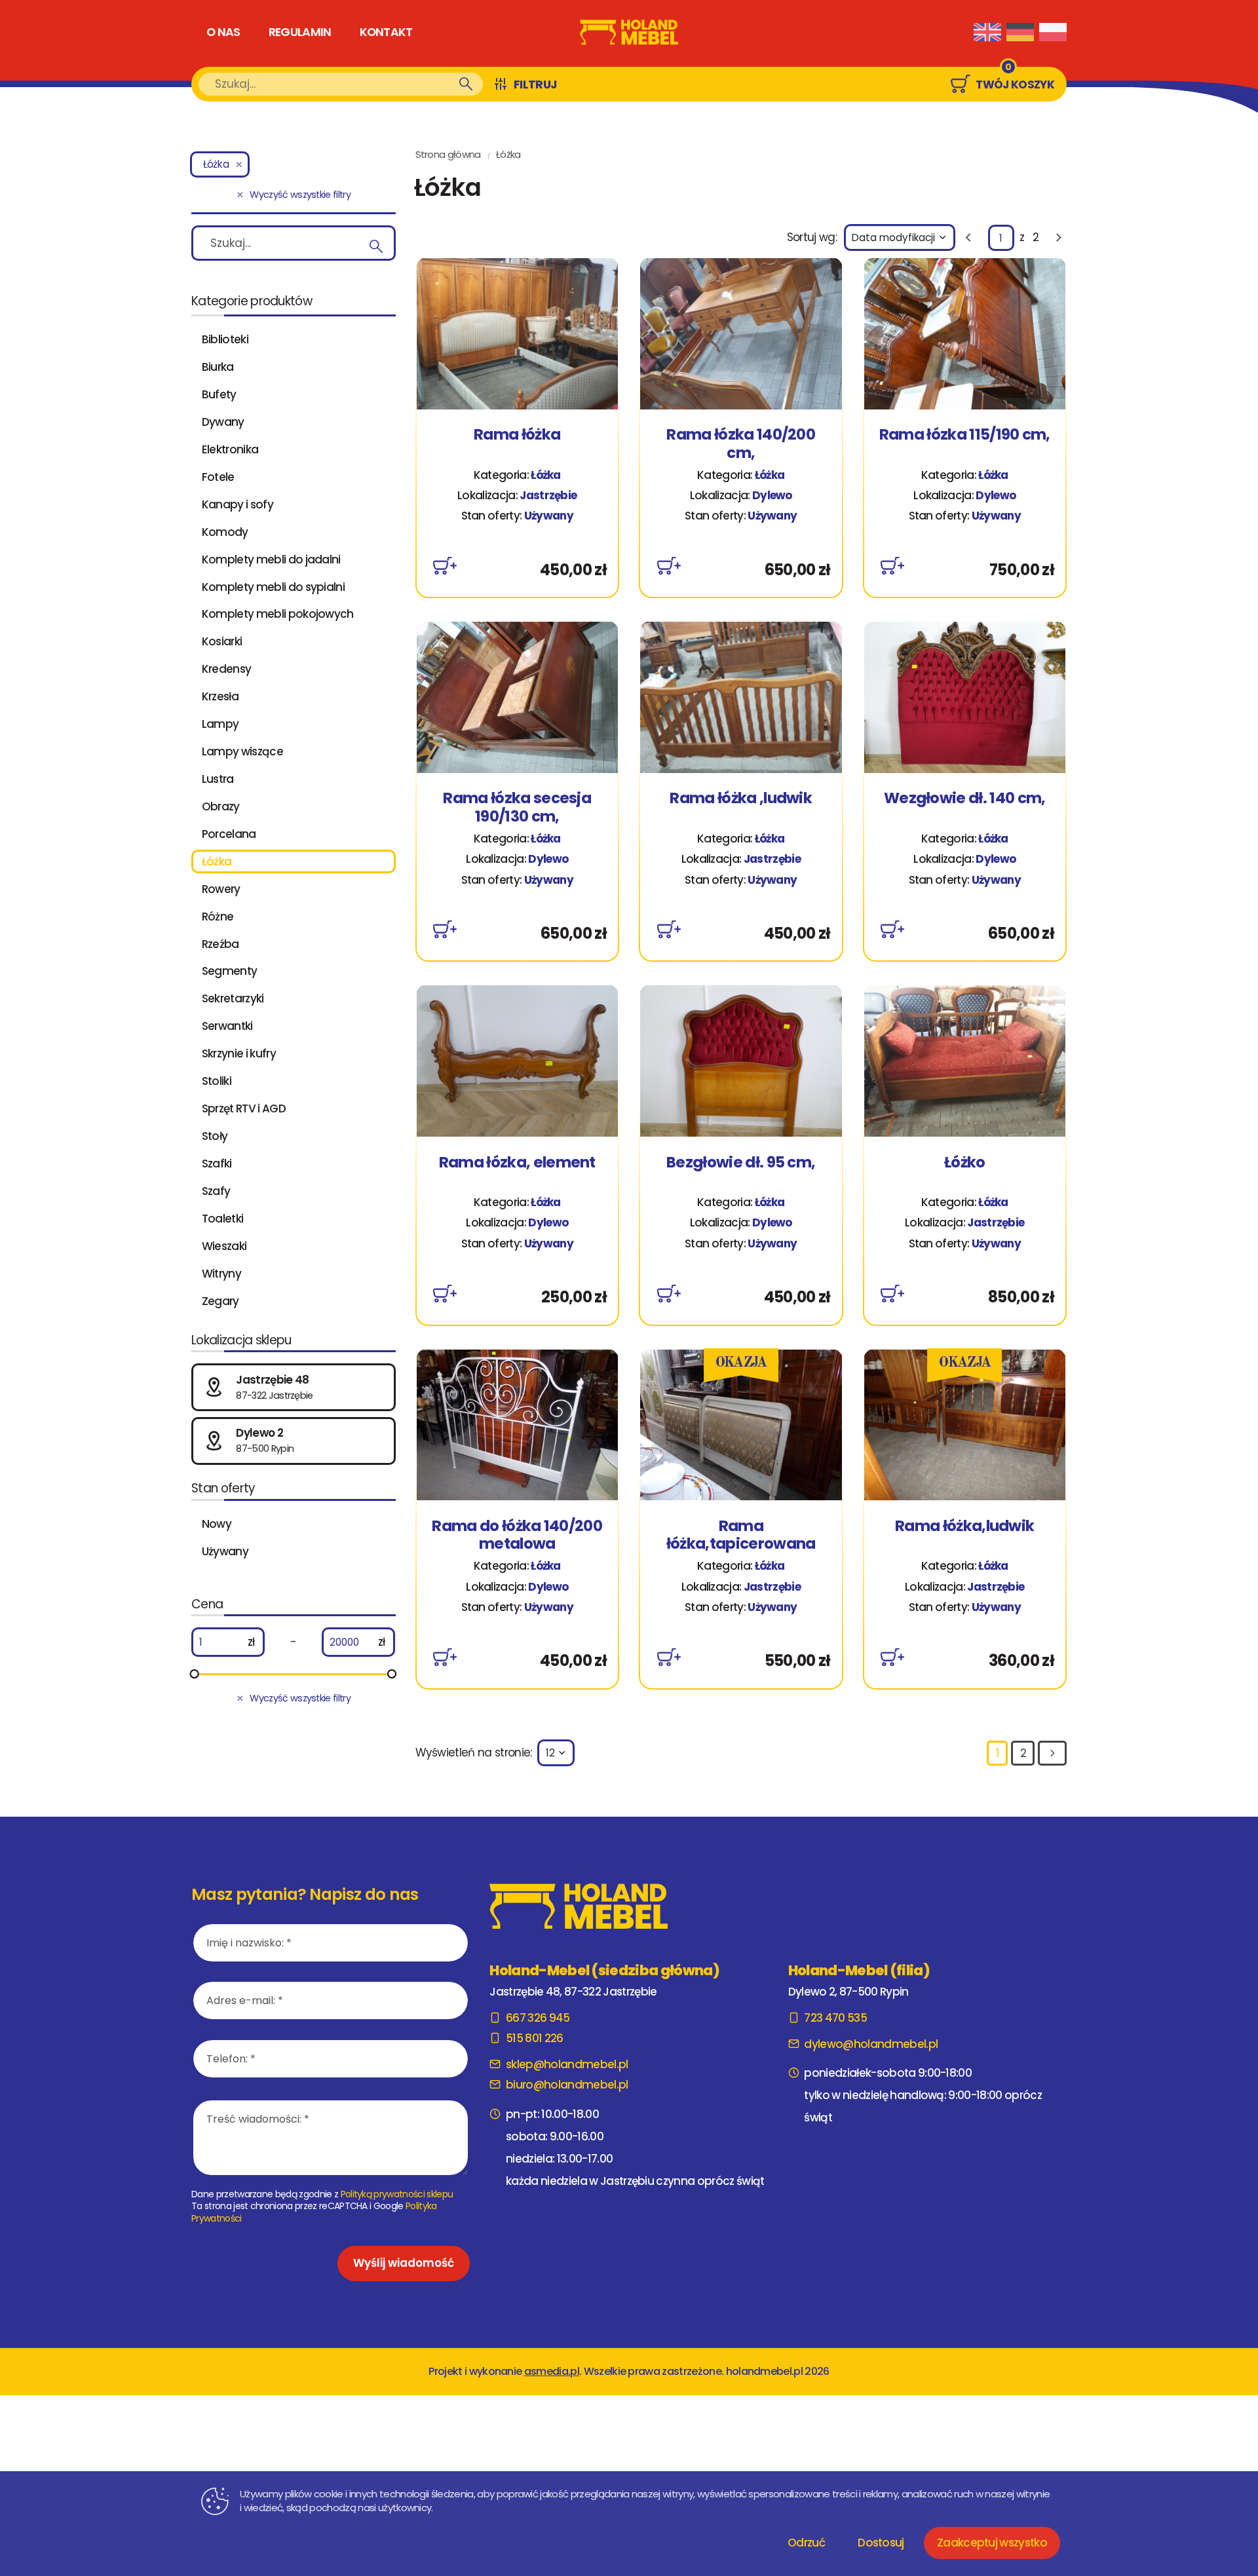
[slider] (195, 1674)
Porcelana (229, 834)
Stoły (215, 1136)
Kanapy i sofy (238, 504)
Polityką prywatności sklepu (397, 2194)
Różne (218, 917)
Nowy (217, 1524)
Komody (225, 532)
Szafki (217, 1164)
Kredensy (227, 669)
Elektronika (230, 449)
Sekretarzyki (233, 998)
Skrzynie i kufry (239, 1053)
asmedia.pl (552, 2371)
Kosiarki (222, 641)
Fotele (218, 477)
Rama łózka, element (517, 1163)
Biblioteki (225, 339)
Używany (225, 1551)
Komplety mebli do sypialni (273, 587)
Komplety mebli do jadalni (271, 559)
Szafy (216, 1191)
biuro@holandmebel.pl (567, 2085)
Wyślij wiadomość (404, 2263)
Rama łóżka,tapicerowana (741, 1535)
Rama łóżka (517, 435)
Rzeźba (220, 944)
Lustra (218, 779)
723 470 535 (835, 2018)
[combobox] (900, 237)
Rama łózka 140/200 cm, (741, 444)
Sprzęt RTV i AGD (244, 1108)
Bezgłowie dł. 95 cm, (741, 1163)
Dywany (223, 422)
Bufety (219, 394)
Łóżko (965, 1163)
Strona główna (448, 154)
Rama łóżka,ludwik (964, 1527)
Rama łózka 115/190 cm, (965, 435)
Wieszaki (224, 1246)
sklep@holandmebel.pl (567, 2064)
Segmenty (230, 971)
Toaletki (223, 1219)
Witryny (221, 1274)
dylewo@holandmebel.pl (871, 2044)
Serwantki (227, 1026)
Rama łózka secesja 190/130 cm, (517, 807)
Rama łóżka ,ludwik (741, 799)
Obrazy (221, 806)
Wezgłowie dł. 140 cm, (965, 799)
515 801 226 (534, 2038)
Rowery (221, 889)
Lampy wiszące (242, 751)
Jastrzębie (548, 495)
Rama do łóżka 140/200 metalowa (517, 1535)
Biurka (218, 367)
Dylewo (772, 495)
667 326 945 (538, 2018)
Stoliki (217, 1081)
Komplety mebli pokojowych (278, 614)
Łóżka (217, 862)
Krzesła (220, 696)
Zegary (220, 1301)
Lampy (220, 724)
